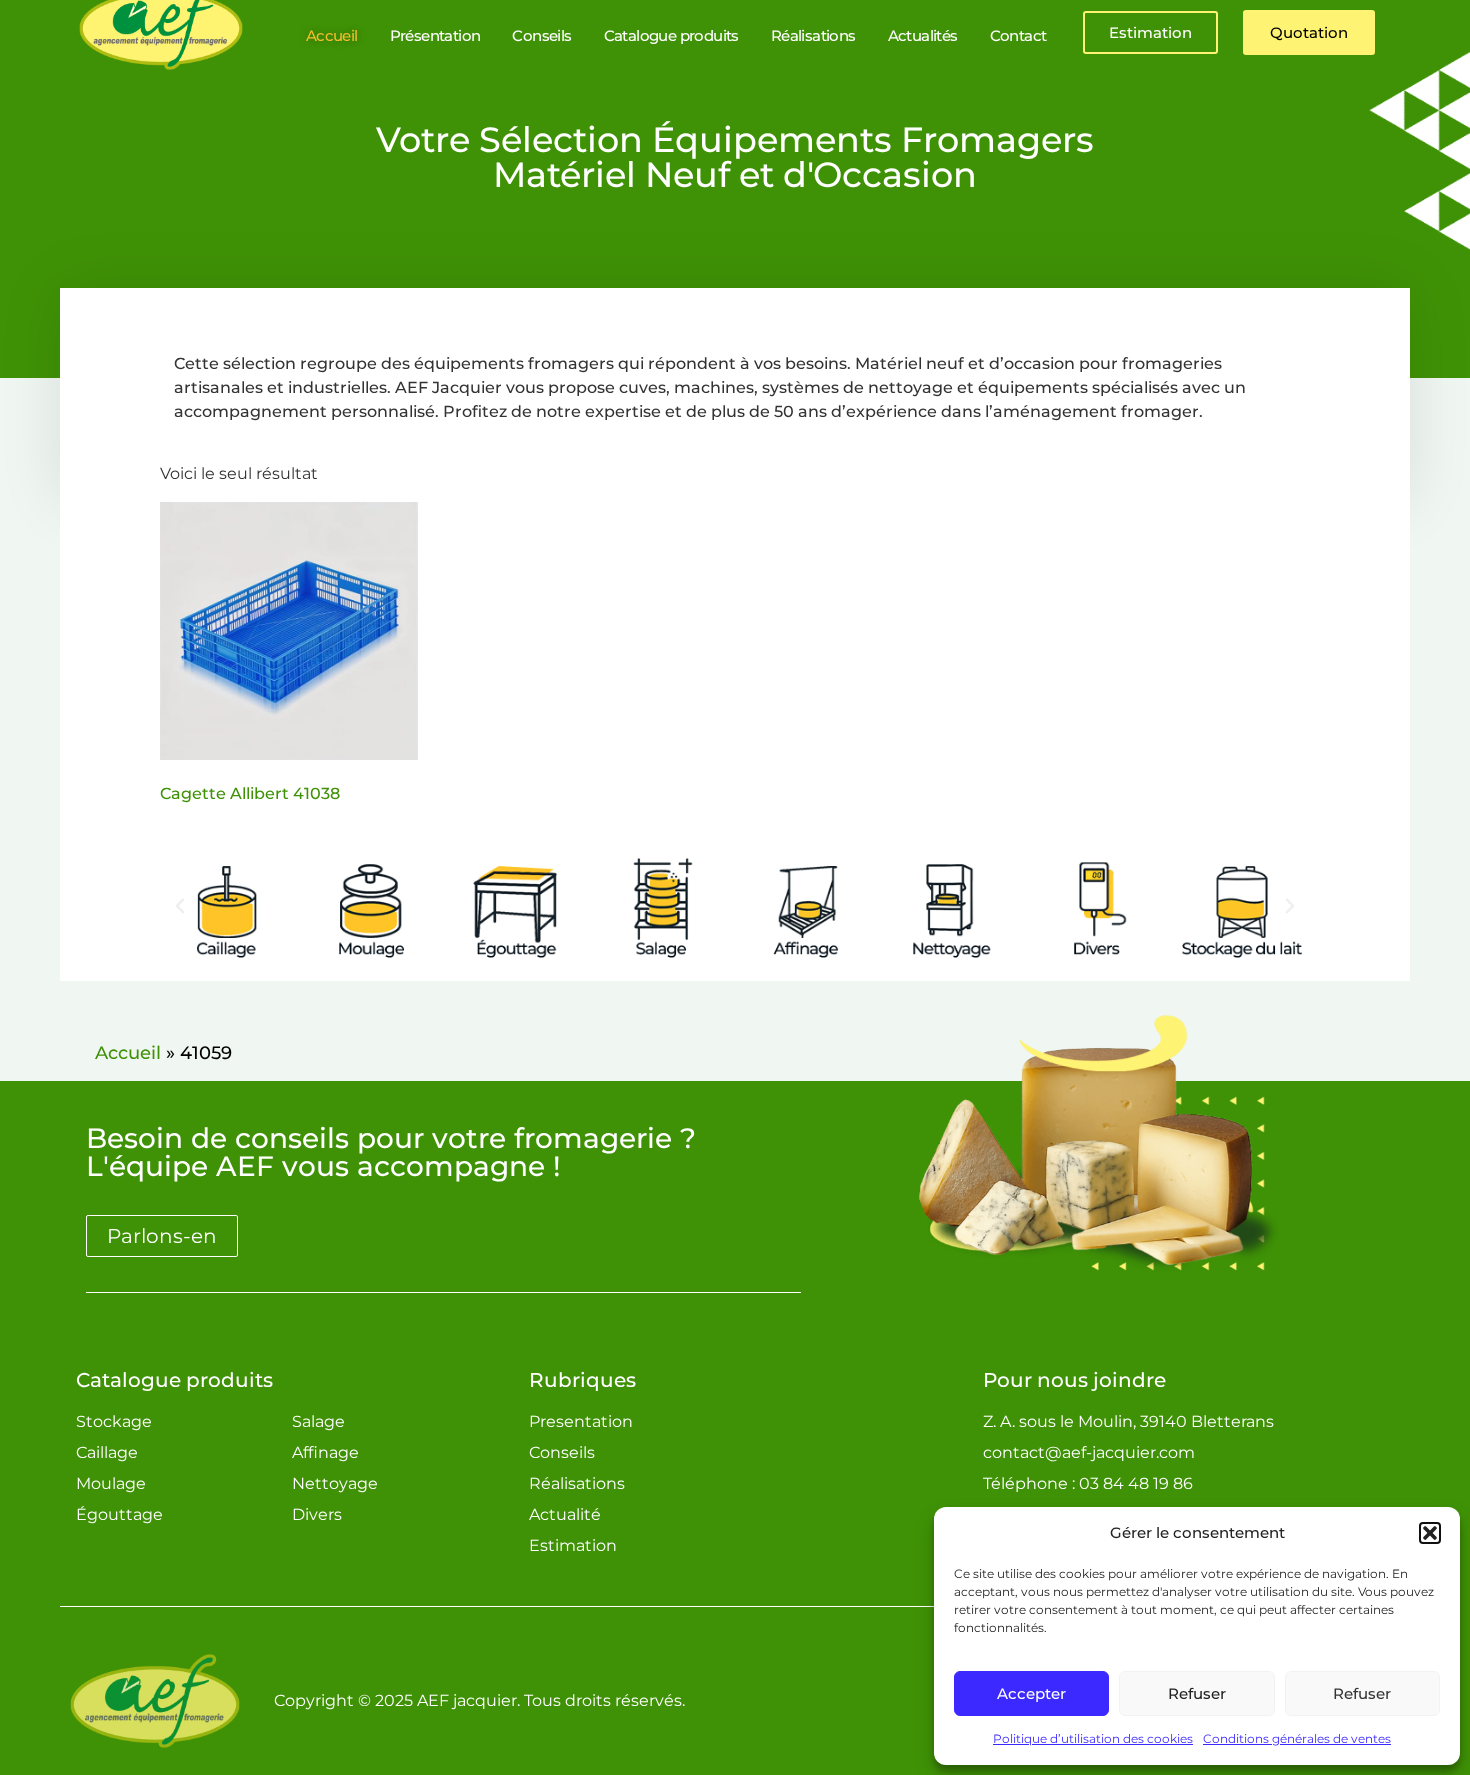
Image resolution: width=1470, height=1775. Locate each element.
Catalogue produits (174, 1380)
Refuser (1197, 1693)
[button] (1430, 1533)
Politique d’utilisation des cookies (1093, 1738)
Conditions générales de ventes (1297, 1738)
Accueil (128, 1053)
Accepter (1031, 1693)
